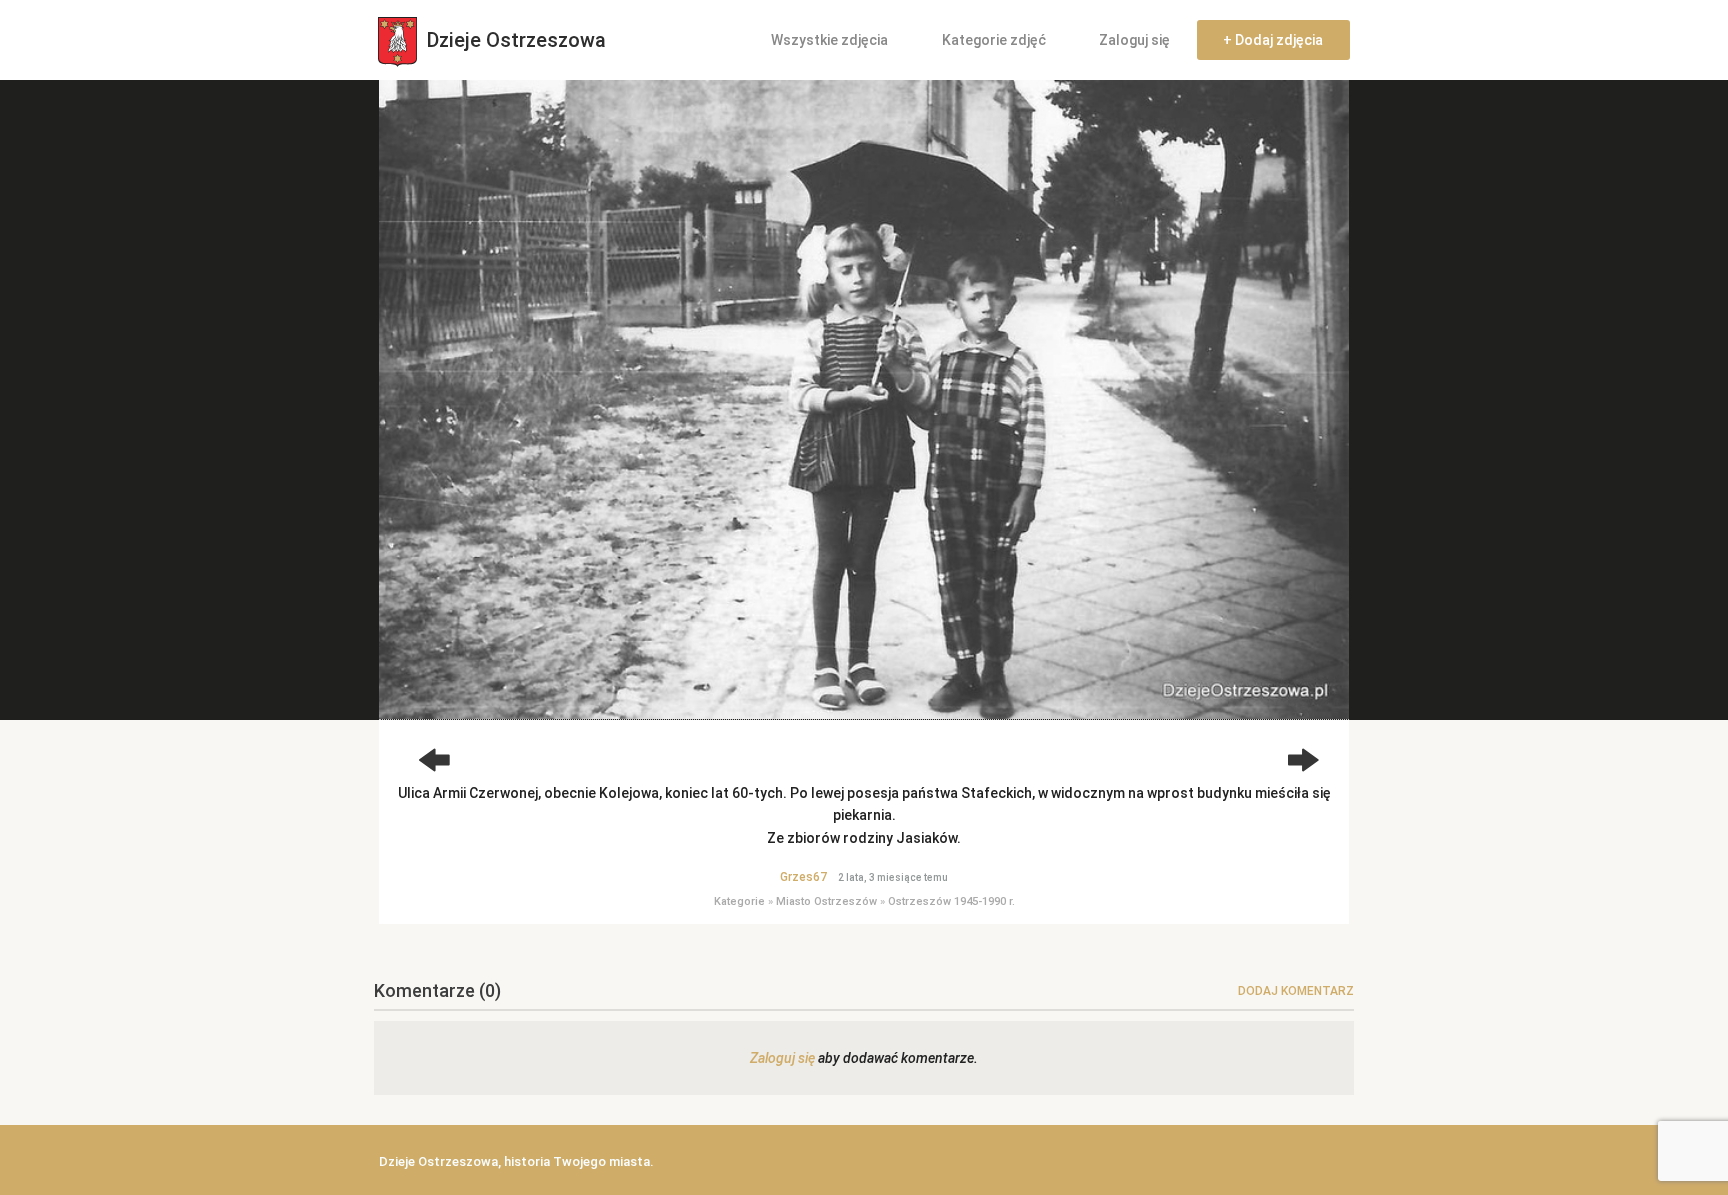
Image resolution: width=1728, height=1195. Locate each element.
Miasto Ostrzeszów (826, 901)
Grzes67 (803, 877)
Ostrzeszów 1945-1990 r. (951, 901)
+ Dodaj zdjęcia (1273, 40)
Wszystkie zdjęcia (829, 40)
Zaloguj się (1134, 40)
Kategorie (739, 901)
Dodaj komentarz (1296, 991)
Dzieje (514, 40)
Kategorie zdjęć (994, 40)
